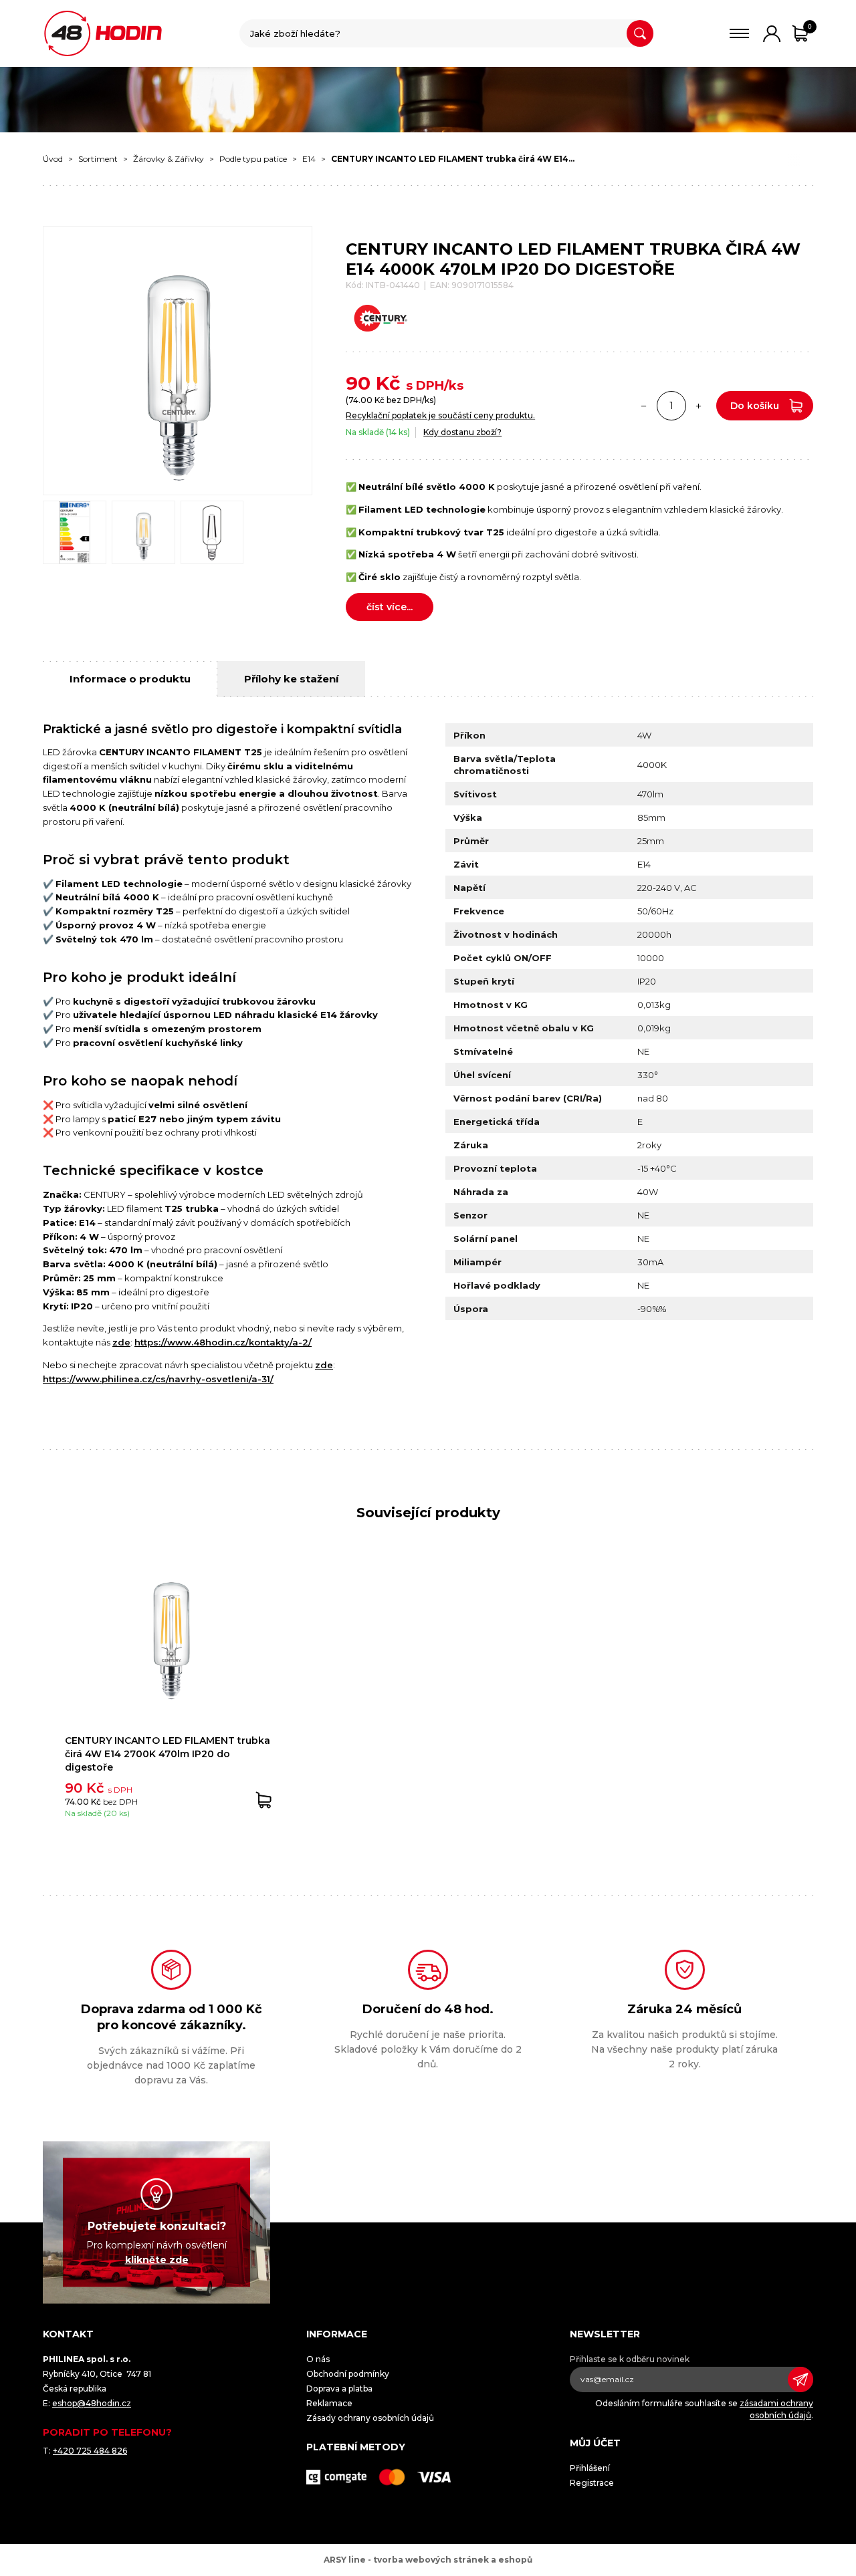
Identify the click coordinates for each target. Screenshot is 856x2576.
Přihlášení (590, 2468)
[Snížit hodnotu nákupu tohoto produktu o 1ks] (644, 406)
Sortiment (98, 159)
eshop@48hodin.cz (92, 2403)
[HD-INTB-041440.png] (143, 532)
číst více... (390, 607)
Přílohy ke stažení (291, 679)
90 (358, 383)
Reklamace (329, 2403)
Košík (810, 26)
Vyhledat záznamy (640, 33)
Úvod (53, 159)
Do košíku (755, 406)
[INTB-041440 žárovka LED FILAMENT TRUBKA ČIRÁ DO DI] (178, 361)
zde (121, 1342)
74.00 (360, 400)
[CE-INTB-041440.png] (75, 532)
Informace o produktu (130, 679)
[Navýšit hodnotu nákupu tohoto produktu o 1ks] (699, 406)
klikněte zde (157, 2260)
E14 (309, 159)
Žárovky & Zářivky (169, 159)
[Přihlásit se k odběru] (800, 2379)
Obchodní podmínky (348, 2374)
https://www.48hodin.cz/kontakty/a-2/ (223, 1342)
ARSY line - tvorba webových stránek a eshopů (428, 2560)
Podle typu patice (253, 159)
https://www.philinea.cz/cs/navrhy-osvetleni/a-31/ (158, 1379)
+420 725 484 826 (90, 2451)
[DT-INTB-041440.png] (212, 532)
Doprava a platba (339, 2389)
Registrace (592, 2483)
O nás (318, 2359)
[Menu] (739, 33)
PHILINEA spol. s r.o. (103, 33)
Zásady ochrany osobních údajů (370, 2418)
